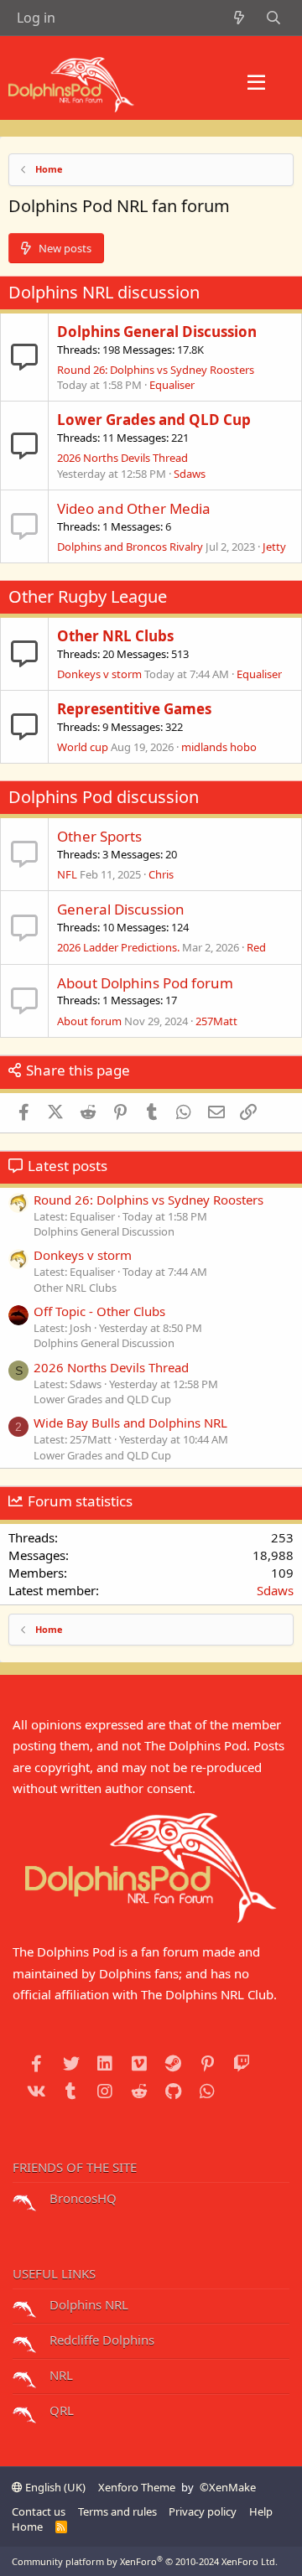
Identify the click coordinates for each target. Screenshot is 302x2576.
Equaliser (172, 385)
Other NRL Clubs (115, 636)
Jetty (274, 547)
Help (261, 2511)
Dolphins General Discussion (157, 332)
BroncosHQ (81, 2198)
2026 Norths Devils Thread (122, 458)
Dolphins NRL (87, 2304)
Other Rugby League (88, 596)
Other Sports (99, 836)
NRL (60, 2375)
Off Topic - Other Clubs (99, 1311)
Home (27, 2527)
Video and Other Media (134, 508)
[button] (256, 83)
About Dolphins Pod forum (145, 983)
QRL (60, 2410)
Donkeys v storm (99, 674)
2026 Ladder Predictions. (118, 947)
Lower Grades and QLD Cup (154, 420)
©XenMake (228, 2487)
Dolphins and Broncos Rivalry (130, 547)
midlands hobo (219, 747)
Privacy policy (203, 2511)
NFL (67, 874)
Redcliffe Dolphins (100, 2340)
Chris (161, 874)
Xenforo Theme (137, 2487)
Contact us (39, 2511)
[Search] (273, 18)
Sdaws (190, 474)
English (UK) (54, 2487)
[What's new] (240, 18)
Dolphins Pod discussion (104, 797)
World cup (83, 747)
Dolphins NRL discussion (104, 292)
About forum (89, 1021)
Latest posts (68, 1166)
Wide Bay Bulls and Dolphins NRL (130, 1423)
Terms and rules (117, 2511)
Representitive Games (134, 709)
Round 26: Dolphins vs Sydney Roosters (156, 370)
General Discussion (121, 909)
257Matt (216, 1021)
